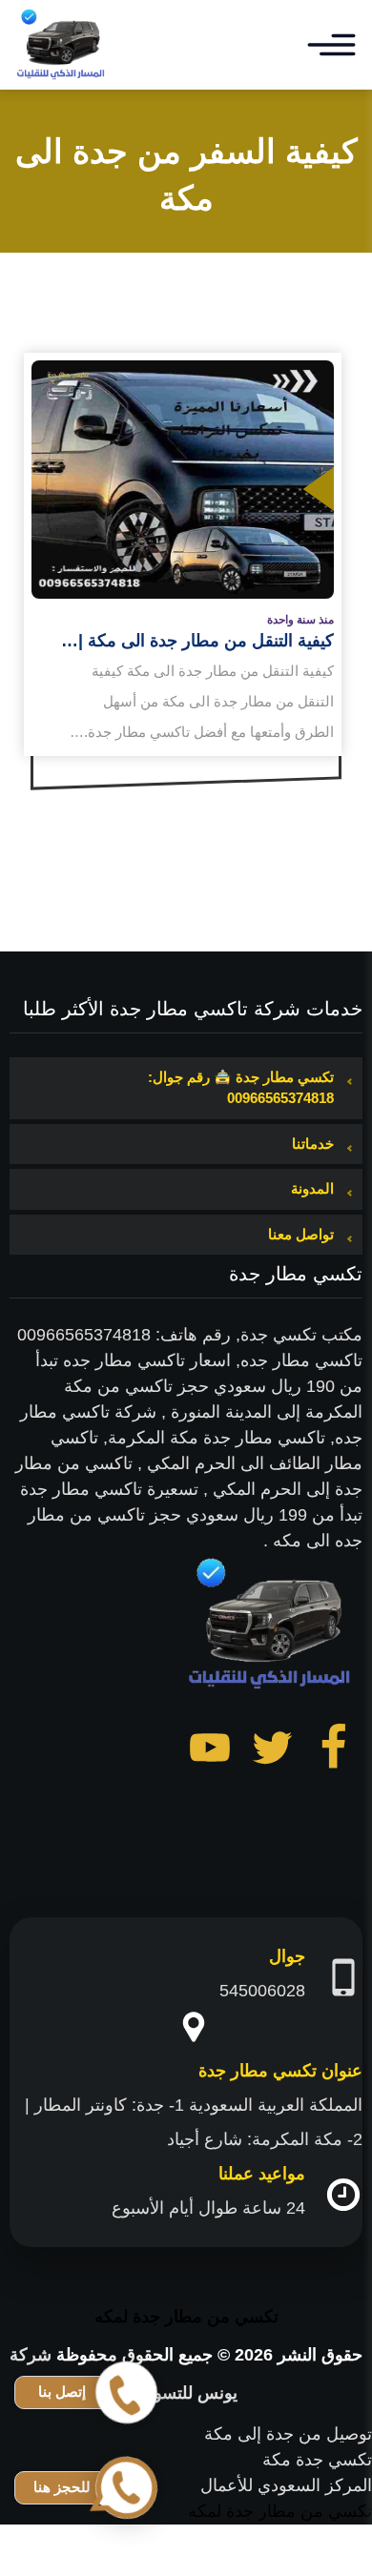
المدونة (312, 1188)
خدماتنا (313, 1144)
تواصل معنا (301, 1234)
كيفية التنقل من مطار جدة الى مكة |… (197, 641)
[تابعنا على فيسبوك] (334, 1751)
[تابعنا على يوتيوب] (210, 1751)
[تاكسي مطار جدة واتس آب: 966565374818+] (62, 45)
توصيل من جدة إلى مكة (288, 2434)
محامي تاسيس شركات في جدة (260, 2537)
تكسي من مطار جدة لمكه (186, 2317)
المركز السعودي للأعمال (286, 2485)
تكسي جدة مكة (317, 2460)
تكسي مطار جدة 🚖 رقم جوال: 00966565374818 (241, 1088)
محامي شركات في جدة (288, 2563)
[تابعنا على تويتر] (272, 1751)
